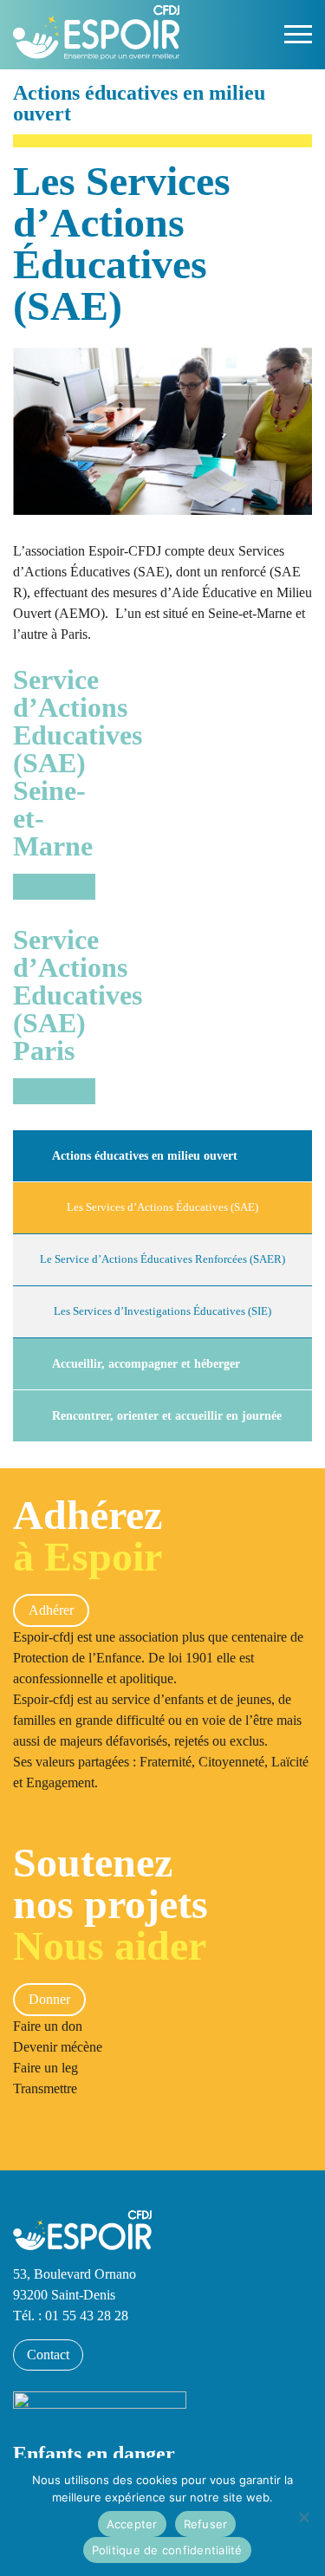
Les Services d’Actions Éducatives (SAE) (162, 1207)
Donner (49, 1999)
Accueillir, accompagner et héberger (146, 1363)
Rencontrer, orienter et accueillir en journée (167, 1415)
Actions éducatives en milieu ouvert (145, 1155)
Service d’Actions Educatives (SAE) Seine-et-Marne (54, 764)
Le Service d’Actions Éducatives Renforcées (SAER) (162, 1259)
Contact (48, 2355)
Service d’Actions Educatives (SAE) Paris (54, 996)
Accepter (132, 2524)
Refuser (206, 2524)
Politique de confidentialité (167, 2550)
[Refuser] (303, 2517)
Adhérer (51, 1610)
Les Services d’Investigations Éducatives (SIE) (162, 1311)
